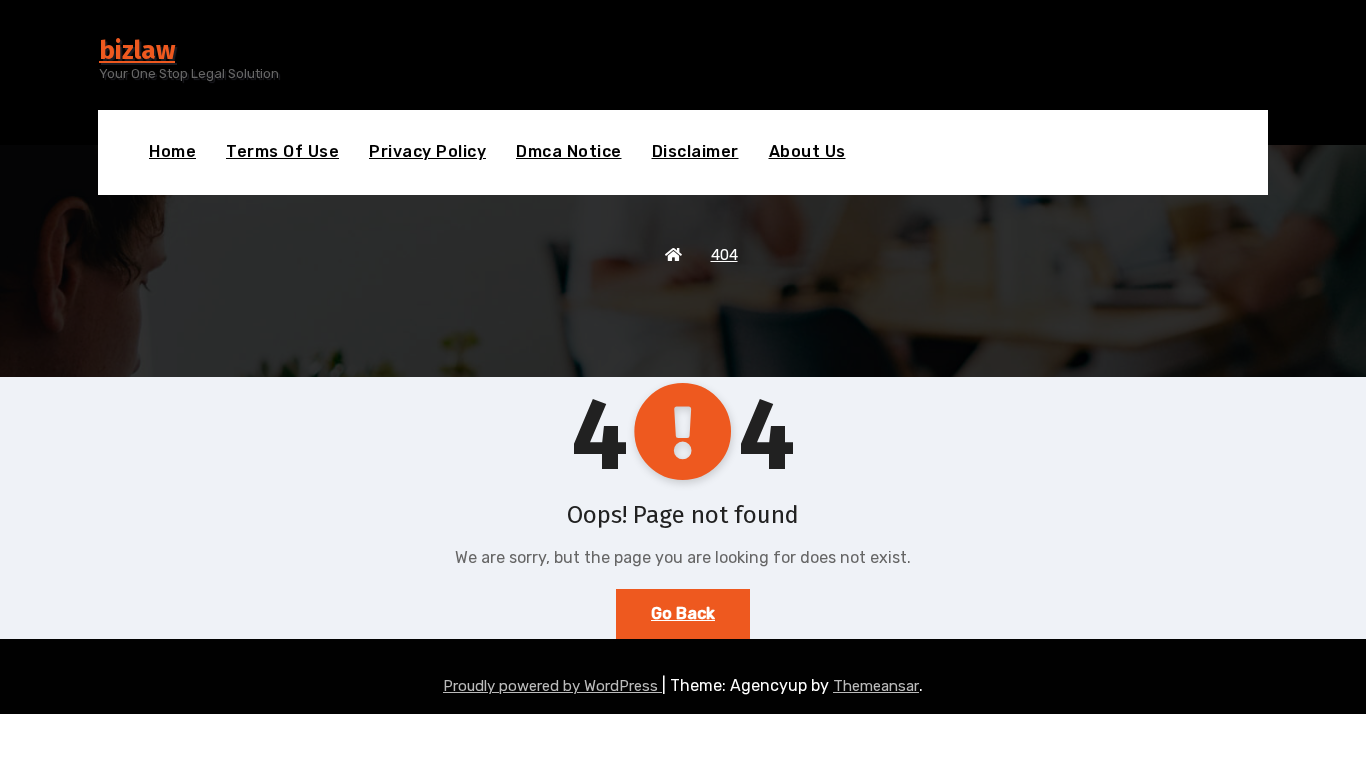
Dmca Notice (569, 151)
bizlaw (137, 50)
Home (172, 151)
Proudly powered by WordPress (552, 686)
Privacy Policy (427, 151)
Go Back (683, 613)
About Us (807, 151)
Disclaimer (695, 151)
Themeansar (876, 686)
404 (724, 255)
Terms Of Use (282, 151)
